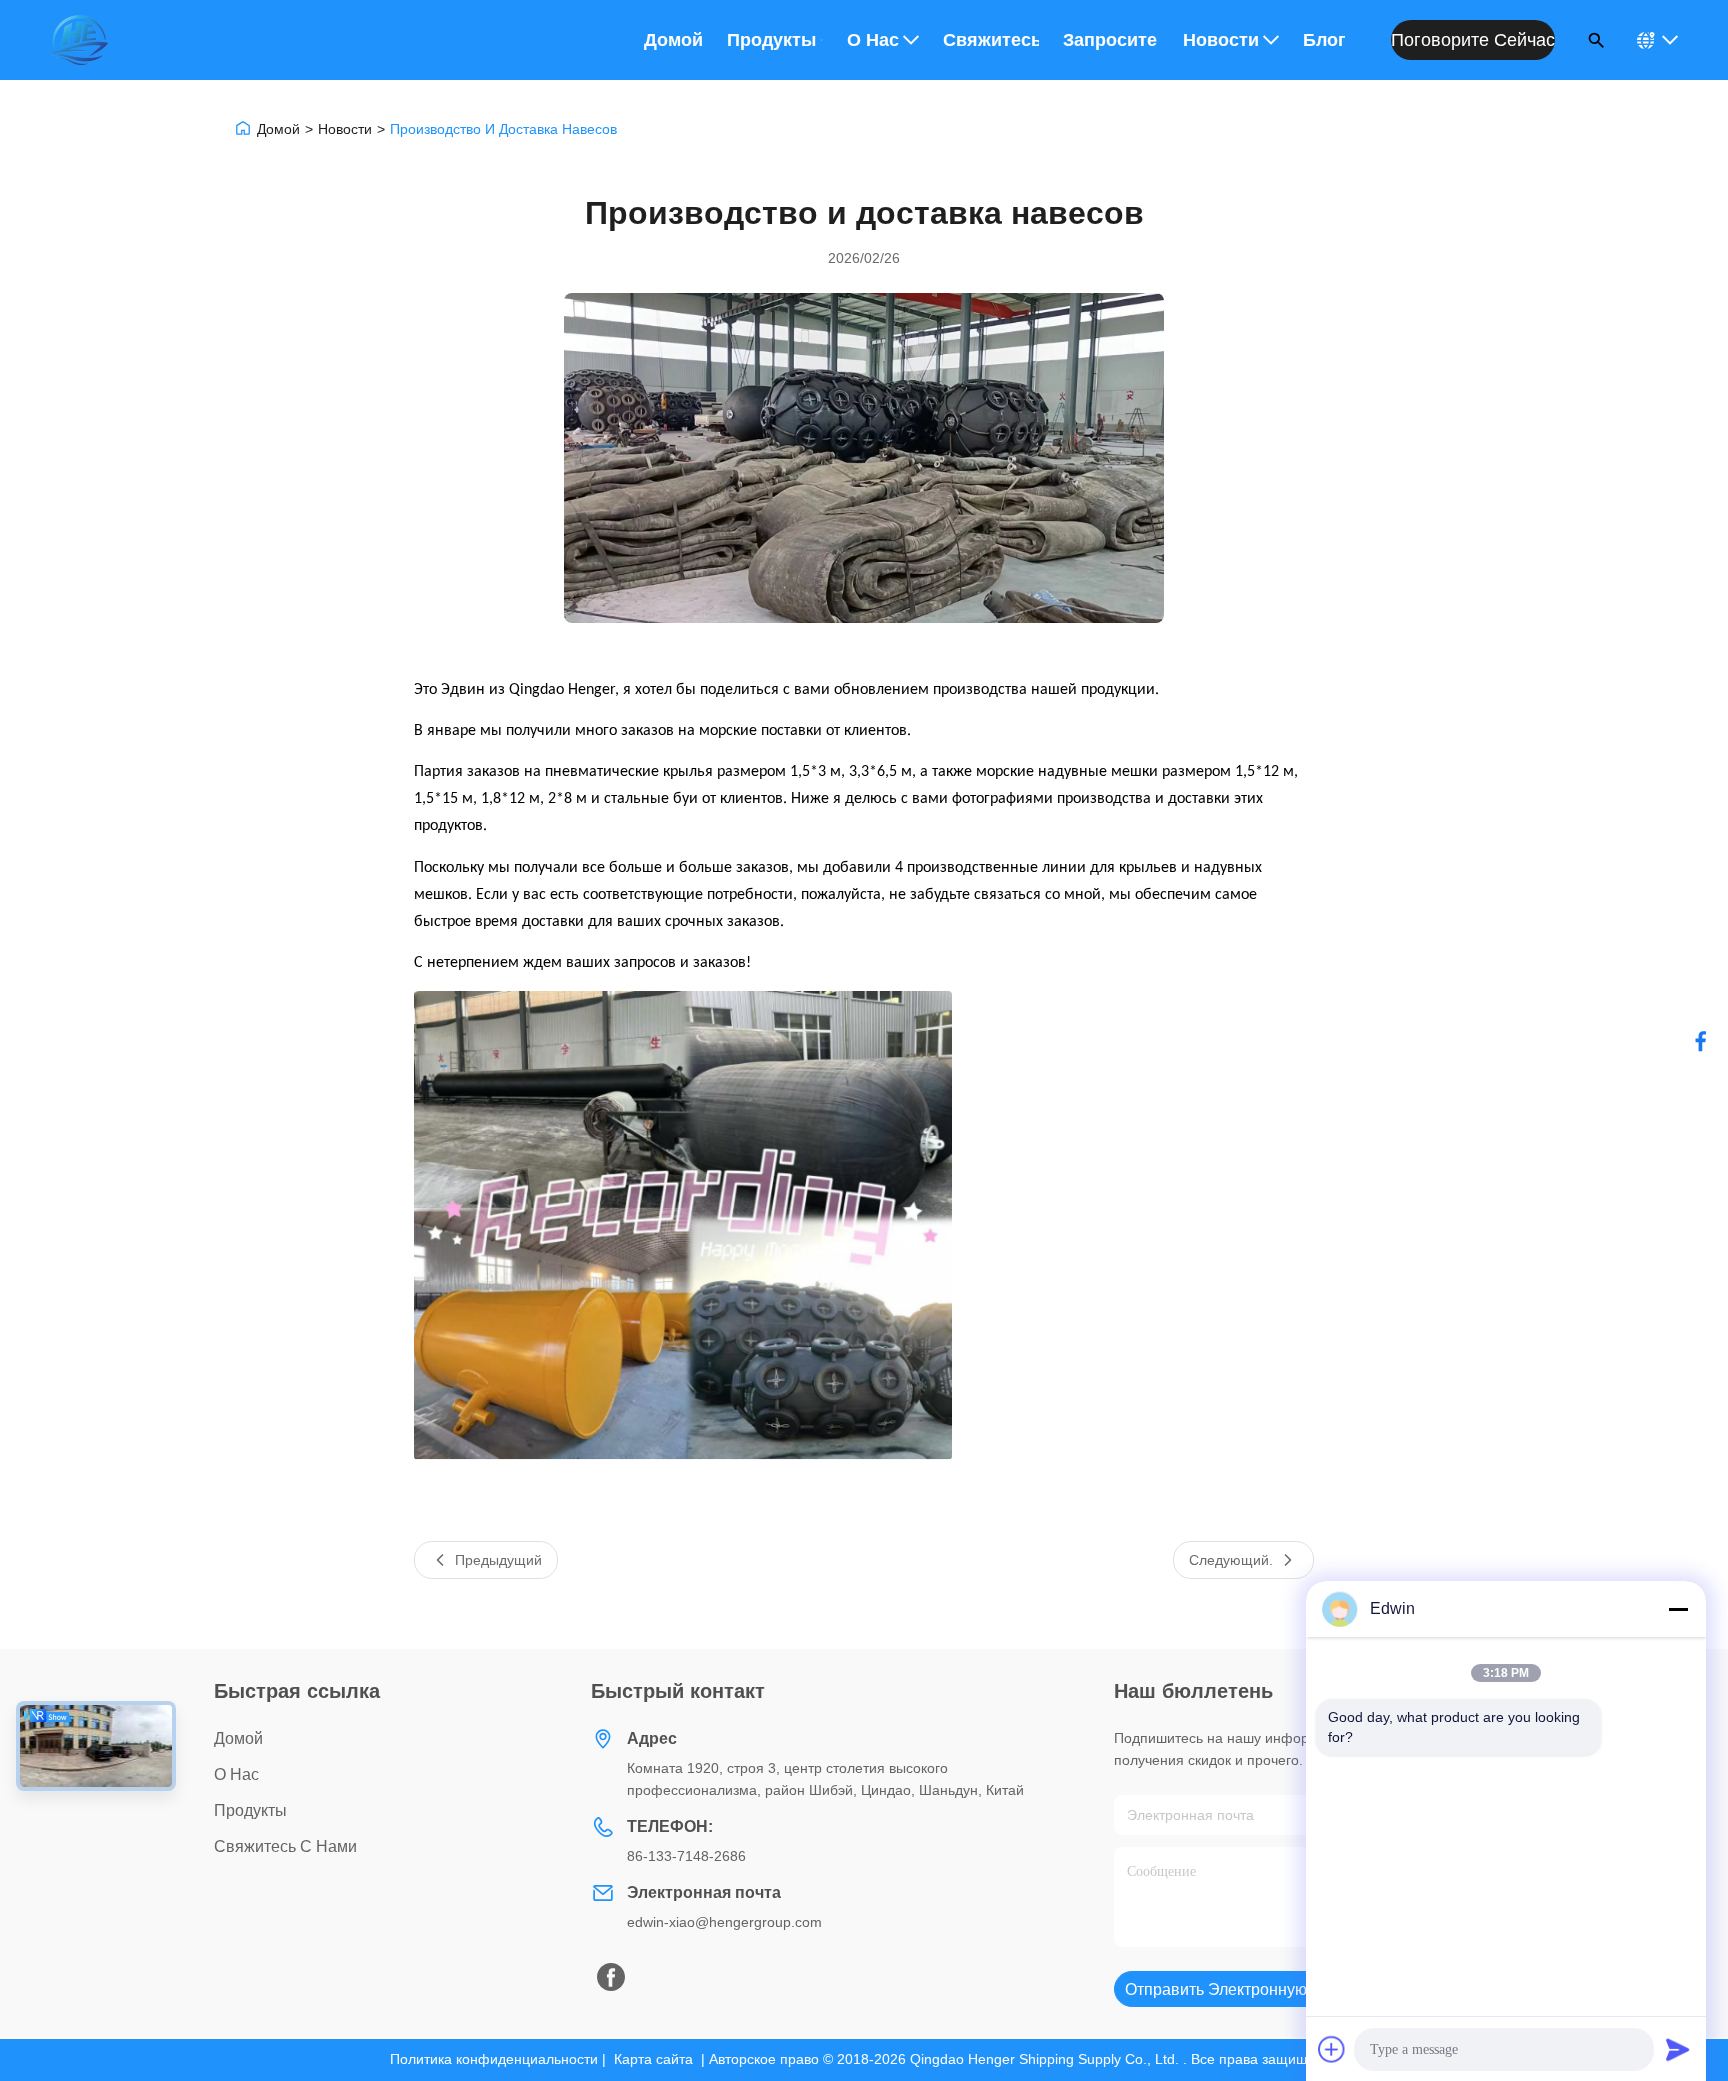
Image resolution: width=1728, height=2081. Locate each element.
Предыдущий (498, 1560)
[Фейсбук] (1701, 1041)
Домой (673, 40)
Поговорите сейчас (1473, 40)
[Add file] (1332, 2049)
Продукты (771, 40)
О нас (873, 40)
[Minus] (1678, 1609)
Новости (1221, 40)
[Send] (1678, 2049)
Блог (1324, 40)
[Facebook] (611, 1977)
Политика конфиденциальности (494, 2059)
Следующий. (1231, 1560)
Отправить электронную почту (1240, 1989)
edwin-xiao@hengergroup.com (724, 1922)
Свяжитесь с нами (991, 40)
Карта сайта (653, 2059)
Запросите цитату (1111, 40)
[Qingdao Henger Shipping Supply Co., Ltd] (79, 40)
